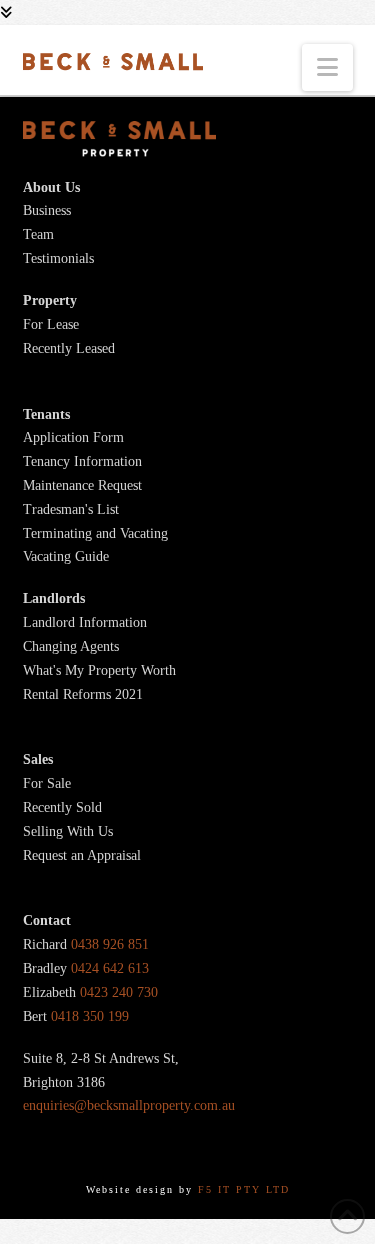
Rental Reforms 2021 (83, 694)
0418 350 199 (90, 1016)
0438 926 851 (110, 944)
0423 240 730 (119, 992)
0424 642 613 (110, 968)
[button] (327, 67)
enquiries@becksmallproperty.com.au (129, 1105)
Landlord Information (85, 622)
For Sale (47, 783)
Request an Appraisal (82, 855)
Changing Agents (71, 646)
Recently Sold (62, 807)
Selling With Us (68, 831)
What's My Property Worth (99, 670)
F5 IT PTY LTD (244, 1189)
